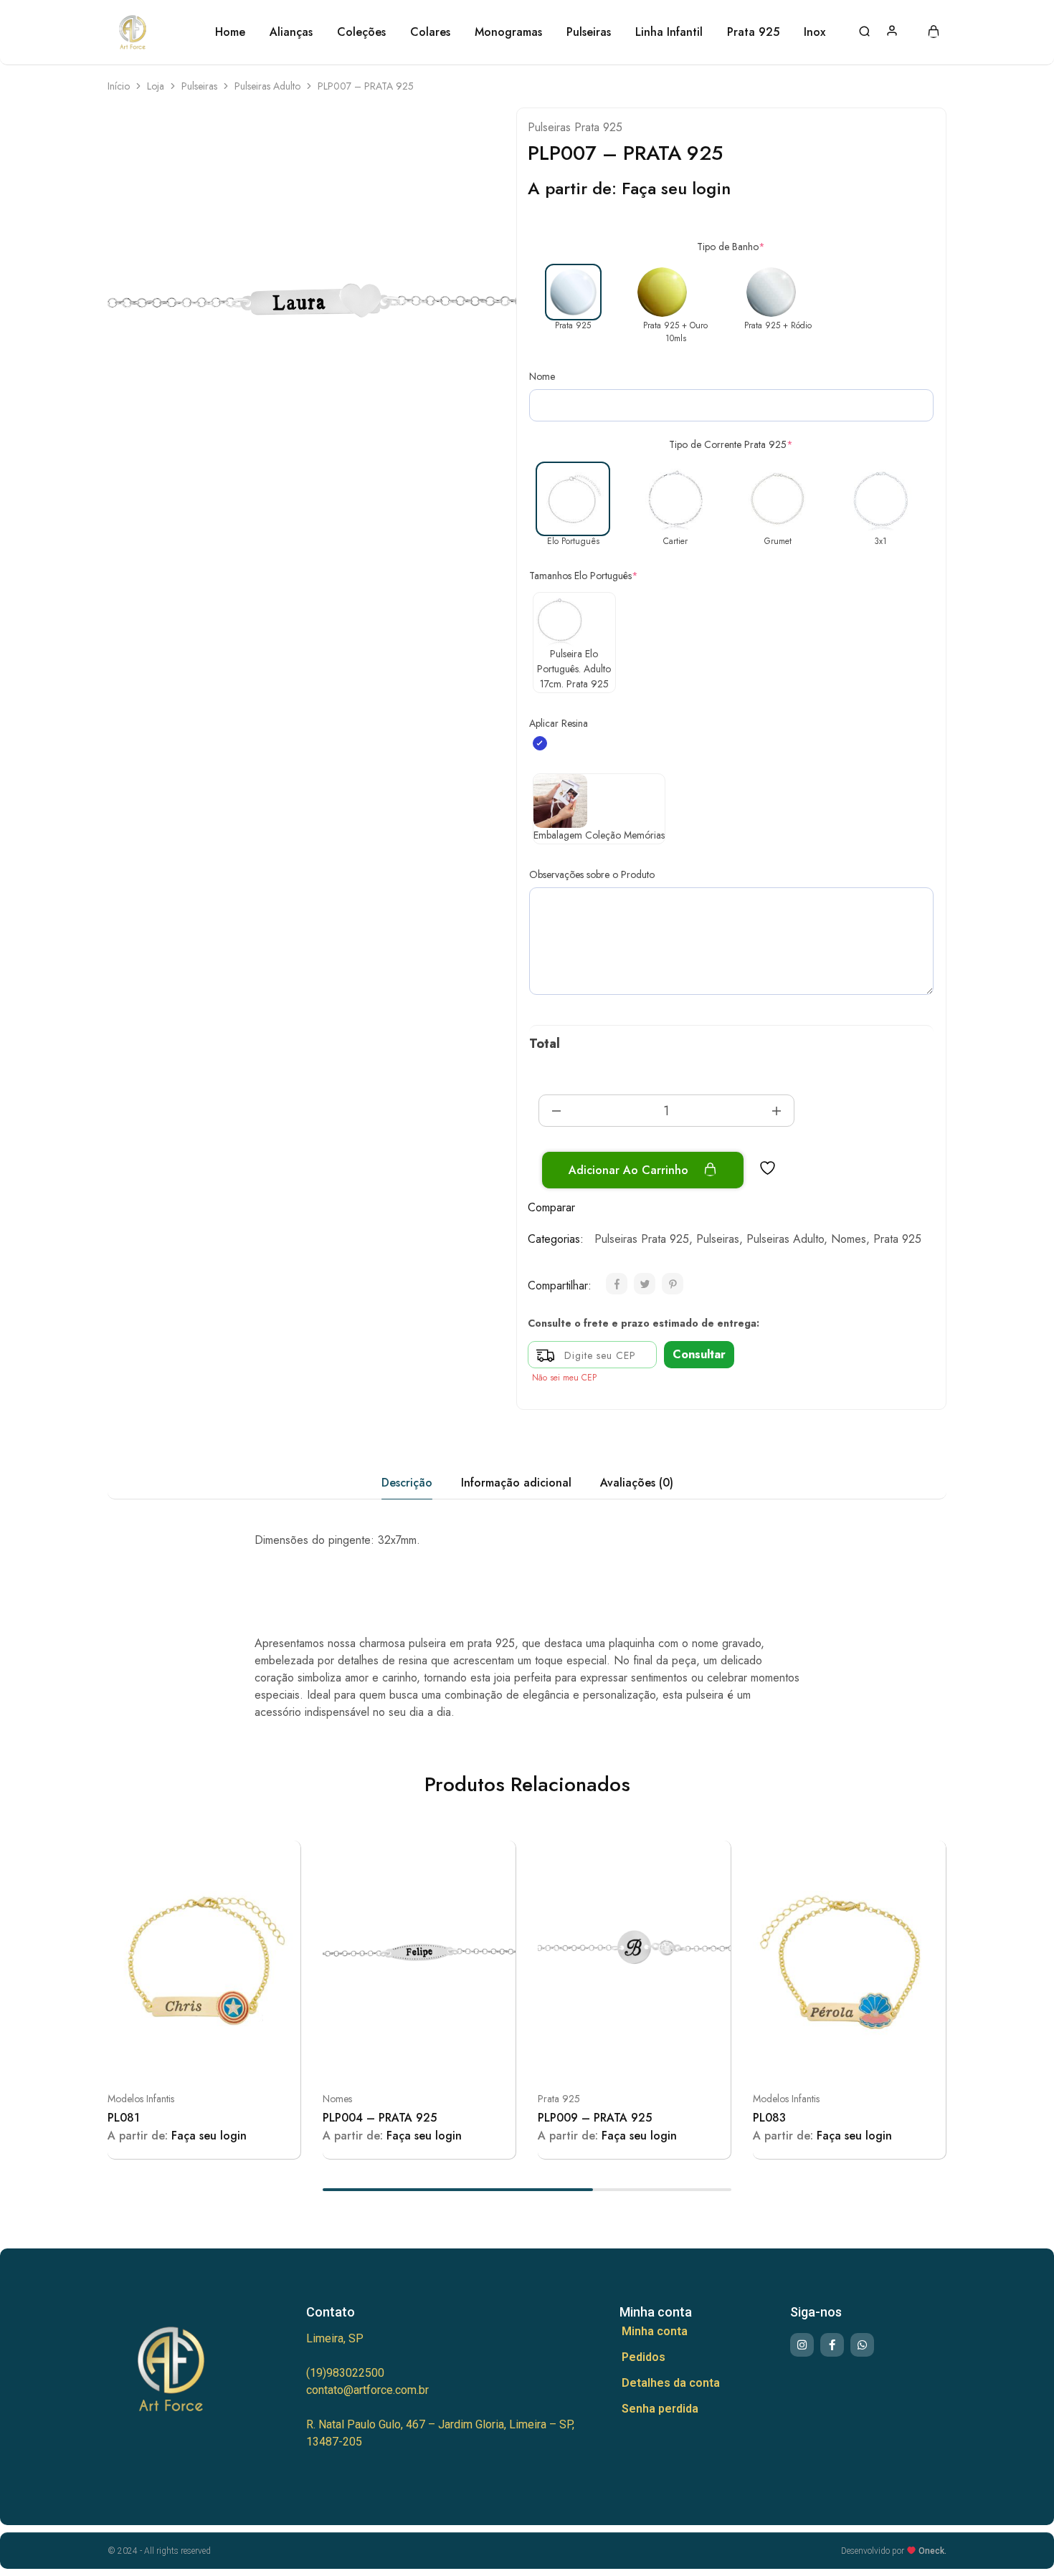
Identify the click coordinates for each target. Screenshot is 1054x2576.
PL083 (769, 2118)
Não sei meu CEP (564, 1378)
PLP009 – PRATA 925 (595, 2118)
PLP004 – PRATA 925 (380, 2118)
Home (230, 32)
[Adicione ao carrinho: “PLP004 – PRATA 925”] (384, 2056)
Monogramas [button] (508, 32)
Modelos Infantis (141, 2099)
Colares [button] (430, 32)
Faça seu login (676, 188)
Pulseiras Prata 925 (575, 127)
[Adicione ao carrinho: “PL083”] (814, 2056)
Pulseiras (199, 86)
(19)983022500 (345, 2373)
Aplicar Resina (559, 723)
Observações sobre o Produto (592, 874)
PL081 (124, 2118)
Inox (815, 32)
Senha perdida (660, 2409)
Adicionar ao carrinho (630, 1170)
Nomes (849, 1239)
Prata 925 (897, 1239)
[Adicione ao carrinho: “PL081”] (168, 2056)
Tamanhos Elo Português (584, 576)
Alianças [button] (291, 32)
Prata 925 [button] (753, 32)
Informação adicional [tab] (516, 1483)
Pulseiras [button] (589, 32)
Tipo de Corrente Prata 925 (731, 444)
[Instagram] (802, 2345)
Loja (156, 86)
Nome (542, 376)
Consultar (699, 1354)
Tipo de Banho (731, 247)
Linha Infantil (669, 32)
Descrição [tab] (407, 1483)
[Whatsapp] (862, 2345)
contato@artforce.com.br (367, 2390)
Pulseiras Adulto (267, 86)
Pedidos (644, 2357)
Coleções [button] (361, 32)
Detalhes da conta (671, 2383)
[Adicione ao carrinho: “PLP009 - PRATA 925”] (599, 2056)
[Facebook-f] (832, 2345)
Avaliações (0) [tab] (637, 1483)
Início (119, 86)
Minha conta (655, 2331)
